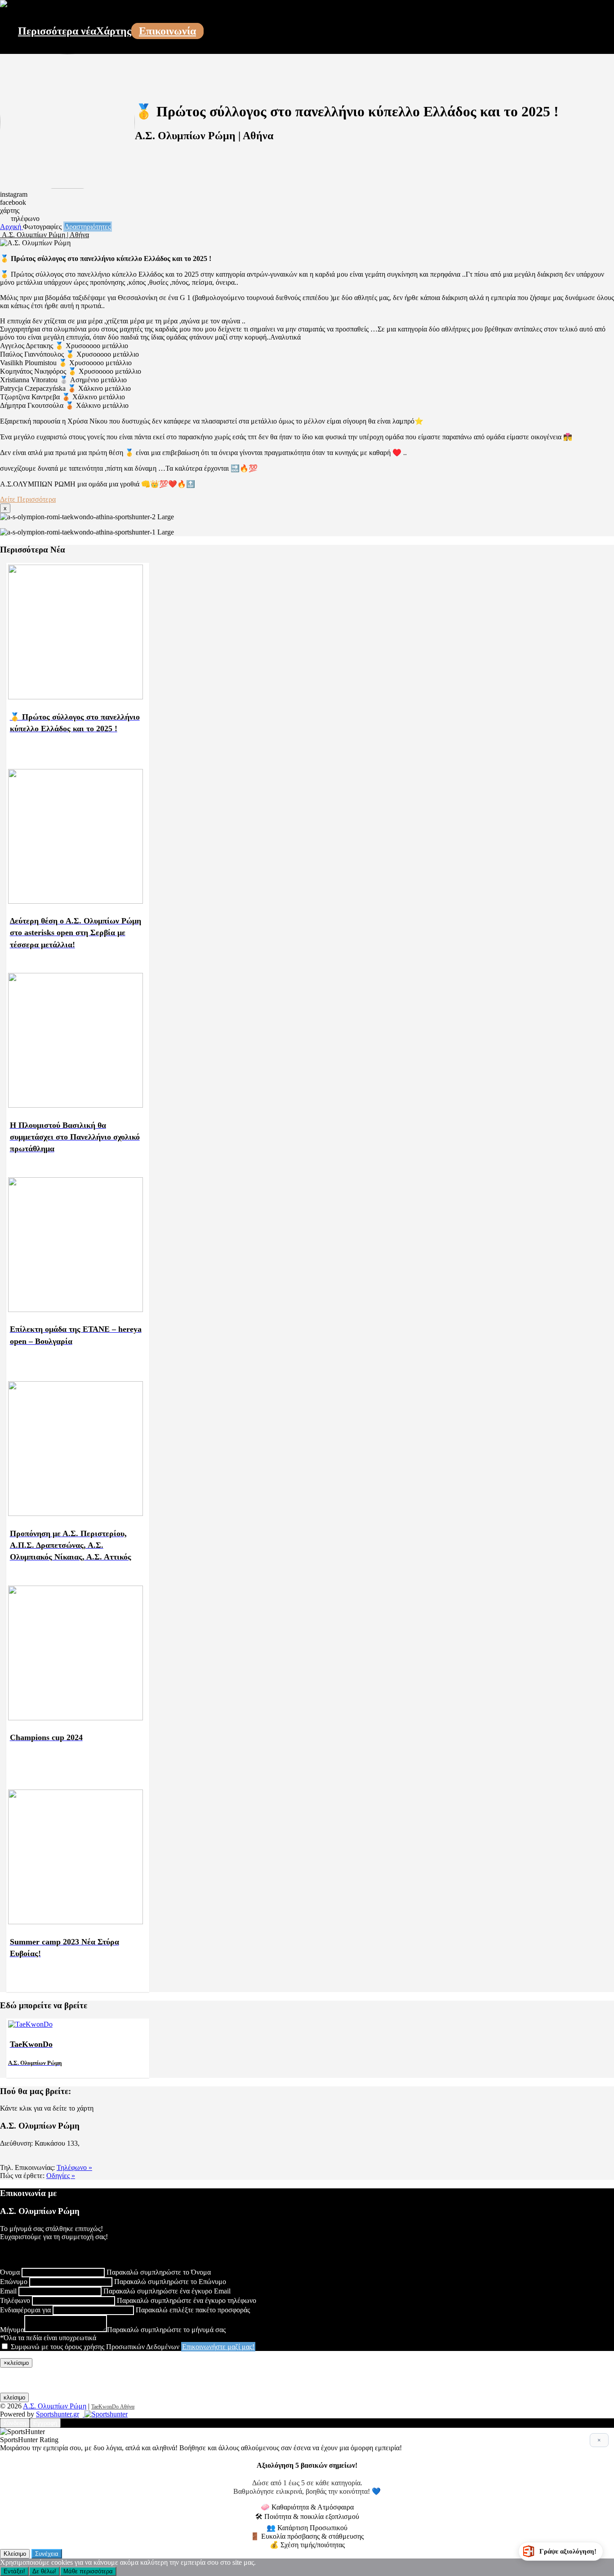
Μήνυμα (12, 2330)
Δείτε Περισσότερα (28, 499)
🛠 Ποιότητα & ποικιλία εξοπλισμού (307, 2516)
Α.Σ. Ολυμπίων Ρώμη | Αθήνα (44, 235)
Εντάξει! (14, 2571)
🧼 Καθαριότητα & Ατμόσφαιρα (307, 2507)
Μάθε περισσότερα (88, 2571)
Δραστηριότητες (88, 227)
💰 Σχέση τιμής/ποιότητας (307, 2545)
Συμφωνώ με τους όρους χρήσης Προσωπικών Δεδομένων (95, 2347)
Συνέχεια (47, 2554)
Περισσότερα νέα (57, 31)
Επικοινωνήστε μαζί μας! (218, 2347)
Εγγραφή (45, 2423)
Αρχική (11, 227)
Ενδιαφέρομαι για (25, 2310)
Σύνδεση (15, 2423)
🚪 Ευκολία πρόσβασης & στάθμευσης (307, 2536)
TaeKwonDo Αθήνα (113, 2407)
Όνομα (10, 2272)
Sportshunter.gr (58, 2414)
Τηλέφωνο (15, 2300)
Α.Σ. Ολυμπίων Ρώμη (55, 2406)
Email (8, 2291)
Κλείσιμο (15, 2554)
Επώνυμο (14, 2282)
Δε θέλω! (44, 2571)
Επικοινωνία (167, 31)
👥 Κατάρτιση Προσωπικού (307, 2528)
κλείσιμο (14, 2397)
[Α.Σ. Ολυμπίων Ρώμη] (4, 5)
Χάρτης (114, 31)
